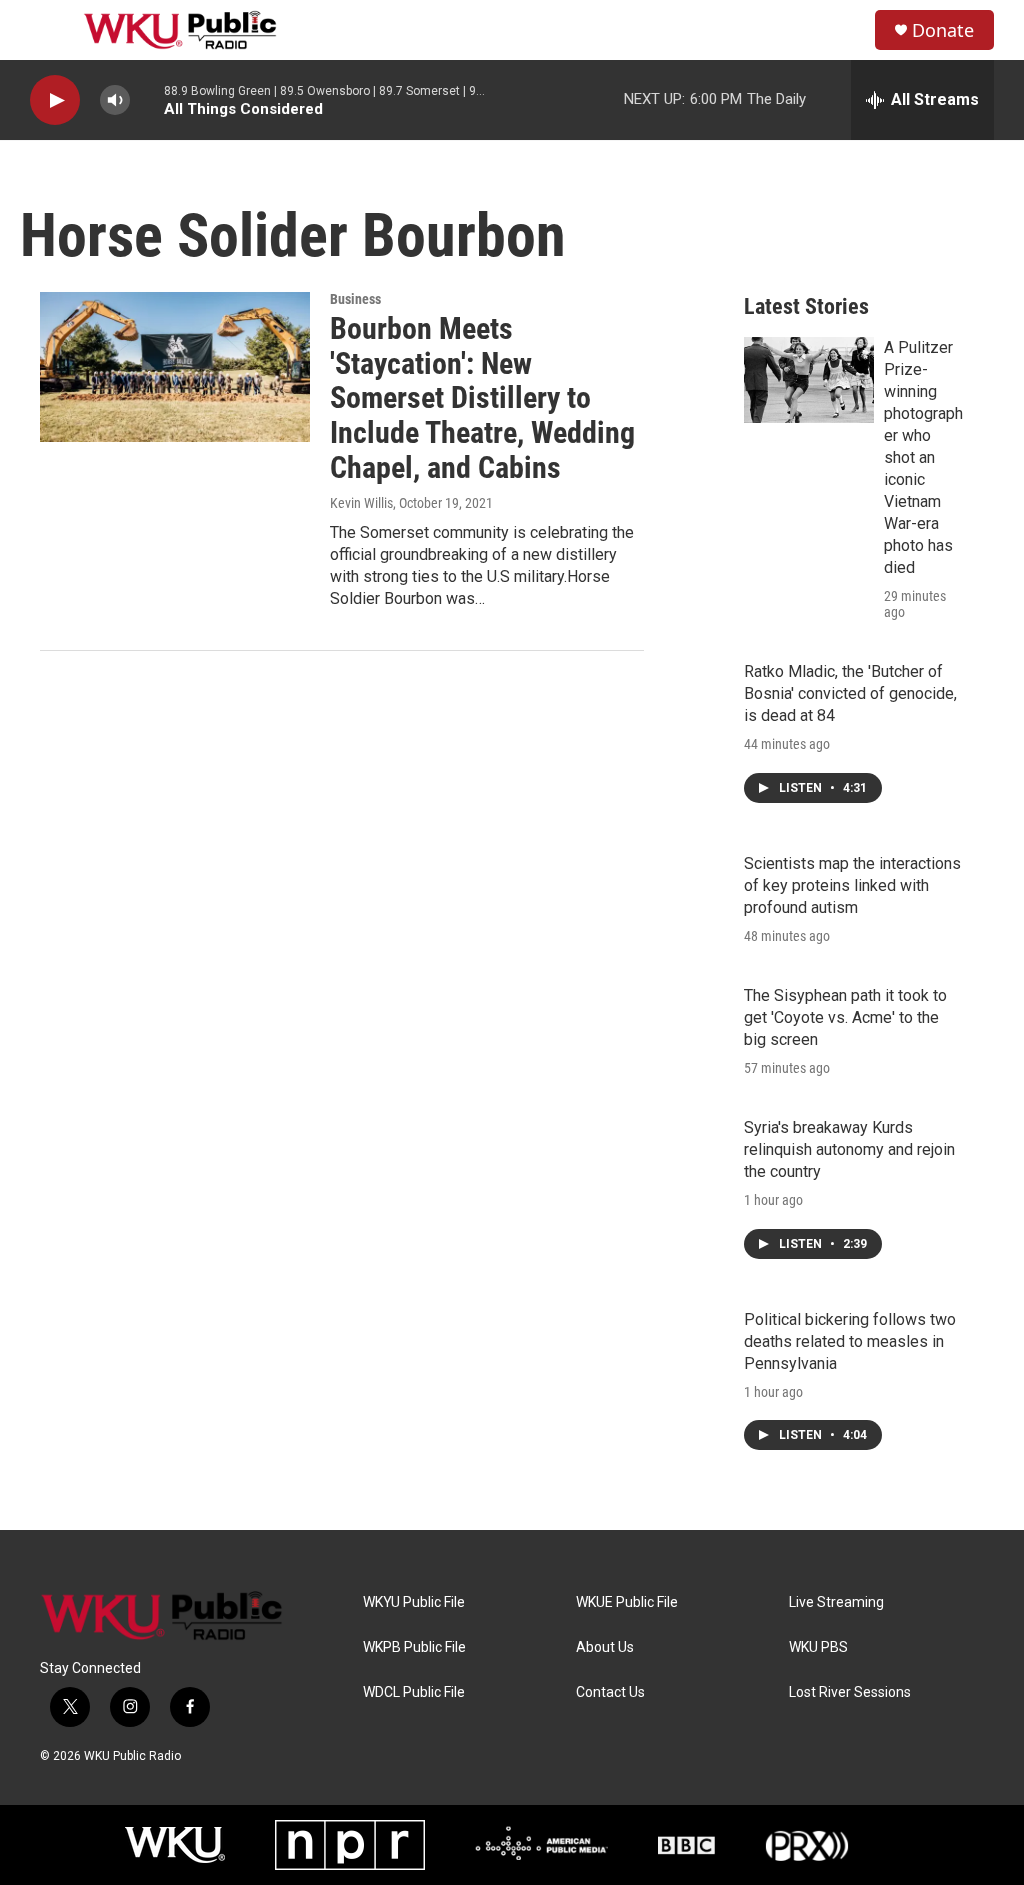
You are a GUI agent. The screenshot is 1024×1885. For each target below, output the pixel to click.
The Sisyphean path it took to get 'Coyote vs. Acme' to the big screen (845, 1017)
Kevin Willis (361, 503)
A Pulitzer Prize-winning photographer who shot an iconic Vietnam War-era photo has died (923, 457)
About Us (605, 1647)
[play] (55, 100)
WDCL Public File (414, 1692)
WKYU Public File (414, 1602)
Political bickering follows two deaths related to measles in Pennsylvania (850, 1341)
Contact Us (610, 1692)
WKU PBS (818, 1647)
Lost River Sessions (850, 1692)
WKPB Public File (414, 1647)
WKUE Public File (627, 1602)
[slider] (147, 99)
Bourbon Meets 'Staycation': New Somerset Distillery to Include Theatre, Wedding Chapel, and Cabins (482, 398)
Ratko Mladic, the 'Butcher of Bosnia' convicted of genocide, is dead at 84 (850, 693)
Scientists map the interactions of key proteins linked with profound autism (852, 885)
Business (355, 299)
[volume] (115, 100)
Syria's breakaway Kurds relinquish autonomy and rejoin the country (849, 1149)
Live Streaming (836, 1602)
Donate (943, 30)
